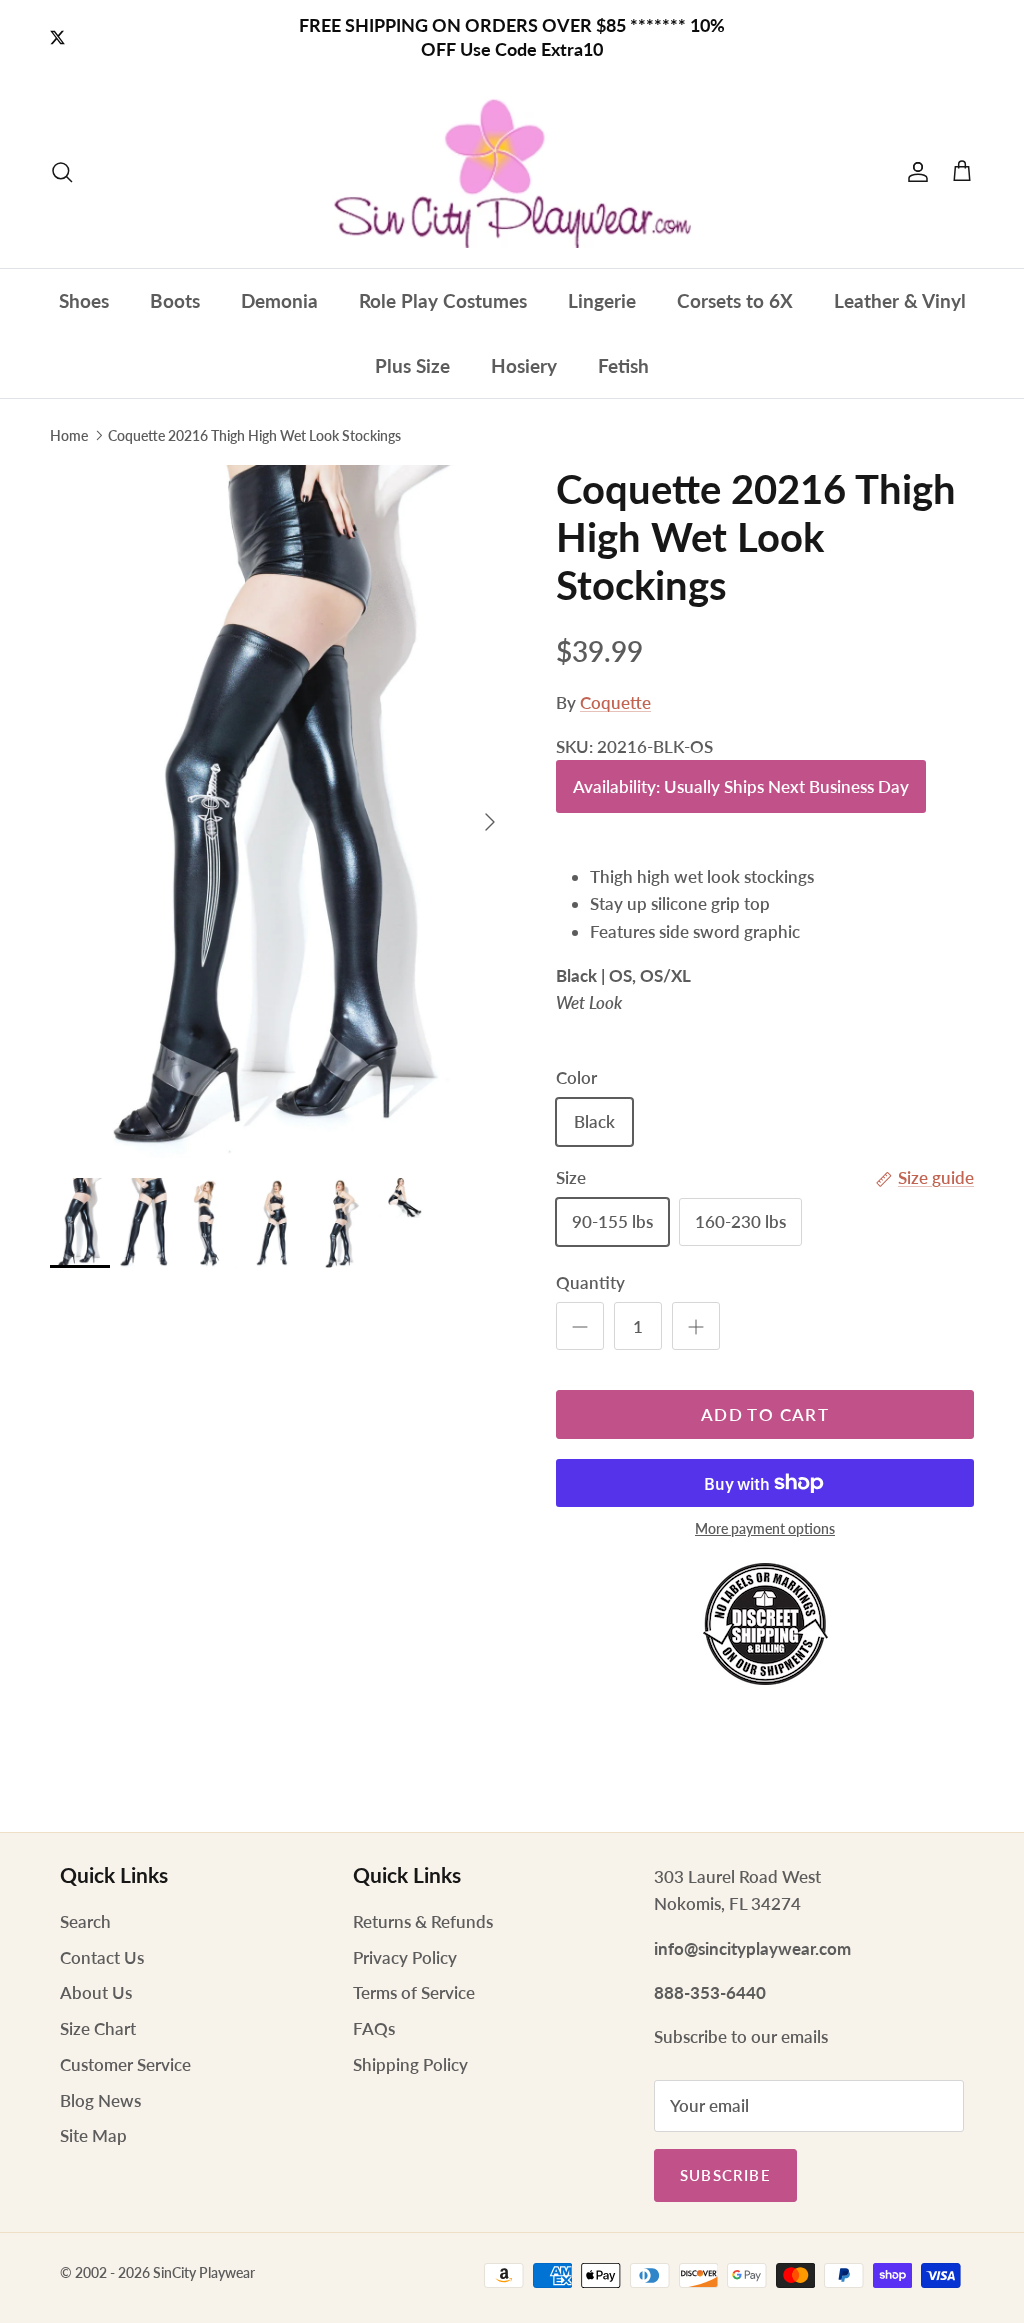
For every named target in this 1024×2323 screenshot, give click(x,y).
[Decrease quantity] (580, 1326)
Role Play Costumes (443, 300)
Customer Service (125, 2064)
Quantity (590, 1282)
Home (69, 435)
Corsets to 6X (735, 300)
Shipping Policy (410, 2064)
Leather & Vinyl (900, 300)
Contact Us (102, 1957)
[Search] (62, 172)
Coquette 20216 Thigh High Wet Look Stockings (254, 435)
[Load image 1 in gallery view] (281, 811)
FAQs (374, 2028)
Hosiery (524, 365)
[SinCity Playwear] (512, 172)
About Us (96, 1992)
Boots (175, 300)
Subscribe (725, 2175)
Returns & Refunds (423, 1921)
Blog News (100, 2100)
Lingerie (602, 300)
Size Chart (98, 2028)
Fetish (623, 365)
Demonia (279, 300)
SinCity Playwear (204, 2272)
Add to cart (765, 1414)
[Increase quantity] (696, 1326)
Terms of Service (414, 1992)
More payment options (765, 1529)
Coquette (615, 702)
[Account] (914, 172)
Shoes (84, 300)
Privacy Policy (405, 1957)
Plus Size (412, 365)
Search (85, 1921)
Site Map (93, 2135)
